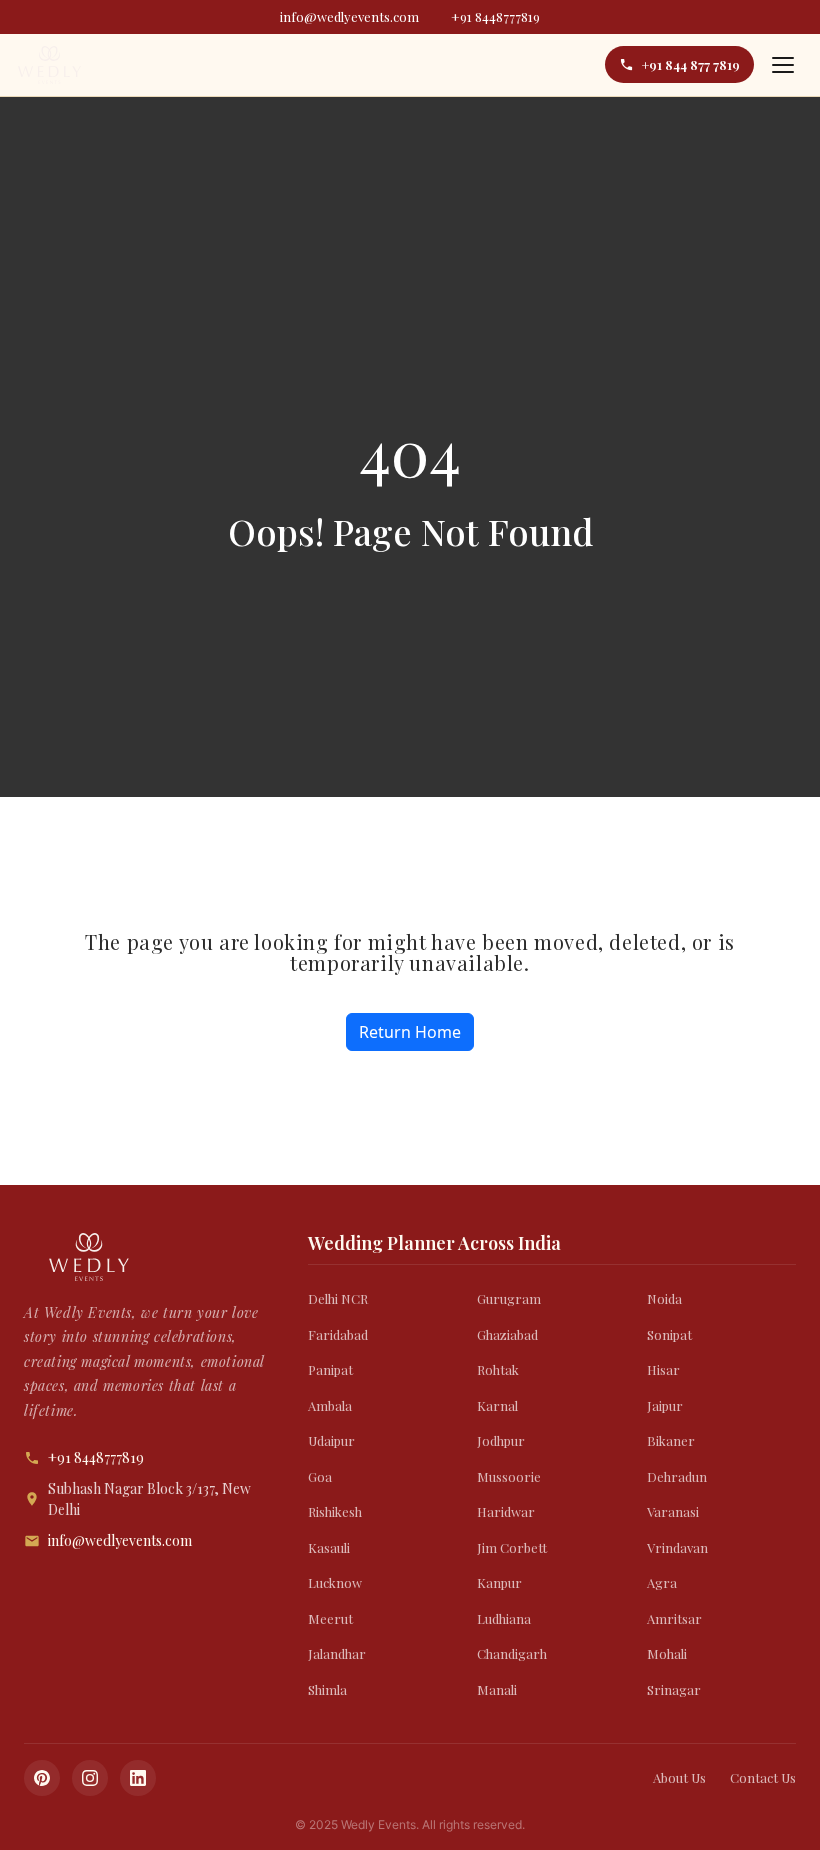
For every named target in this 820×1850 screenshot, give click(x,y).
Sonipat (669, 1334)
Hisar (663, 1369)
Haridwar (506, 1511)
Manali (497, 1689)
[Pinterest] (42, 1778)
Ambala (330, 1405)
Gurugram (509, 1298)
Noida (664, 1298)
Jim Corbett (512, 1547)
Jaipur (665, 1405)
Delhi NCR (338, 1298)
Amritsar (674, 1618)
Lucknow (335, 1582)
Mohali (667, 1653)
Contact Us (763, 1777)
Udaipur (331, 1440)
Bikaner (671, 1440)
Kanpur (499, 1582)
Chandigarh (512, 1653)
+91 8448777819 (495, 16)
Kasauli (329, 1547)
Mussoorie (509, 1476)
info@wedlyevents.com (349, 16)
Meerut (330, 1618)
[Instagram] (90, 1778)
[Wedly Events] (49, 65)
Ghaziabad (507, 1334)
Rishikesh (335, 1511)
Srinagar (674, 1689)
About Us (679, 1777)
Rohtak (498, 1369)
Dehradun (677, 1476)
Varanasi (673, 1511)
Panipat (330, 1369)
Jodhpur (501, 1440)
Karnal (497, 1405)
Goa (320, 1476)
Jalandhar (337, 1653)
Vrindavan (677, 1547)
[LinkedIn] (138, 1778)
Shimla (327, 1689)
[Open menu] (783, 65)
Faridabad (338, 1334)
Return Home (410, 1032)
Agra (662, 1582)
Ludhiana (504, 1618)
